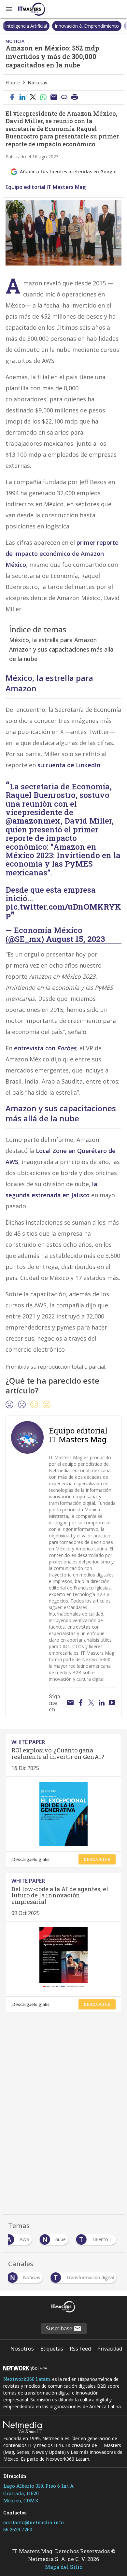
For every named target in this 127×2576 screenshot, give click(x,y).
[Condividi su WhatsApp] (43, 97)
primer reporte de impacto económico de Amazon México (62, 554)
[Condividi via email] (54, 97)
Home (13, 83)
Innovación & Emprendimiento (87, 26)
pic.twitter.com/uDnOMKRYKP (63, 911)
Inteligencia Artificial (26, 26)
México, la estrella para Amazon (53, 640)
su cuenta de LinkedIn (69, 765)
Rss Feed (80, 2349)
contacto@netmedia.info (34, 2522)
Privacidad (110, 2349)
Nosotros (22, 2349)
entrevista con (45, 1048)
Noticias (37, 83)
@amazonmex (33, 821)
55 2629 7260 (18, 2529)
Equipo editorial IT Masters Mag (46, 187)
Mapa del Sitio (64, 2567)
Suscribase (60, 2328)
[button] (9, 9)
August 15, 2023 (76, 939)
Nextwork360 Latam (27, 2379)
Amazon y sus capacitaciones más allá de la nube (61, 654)
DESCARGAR (97, 1859)
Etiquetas (52, 2349)
